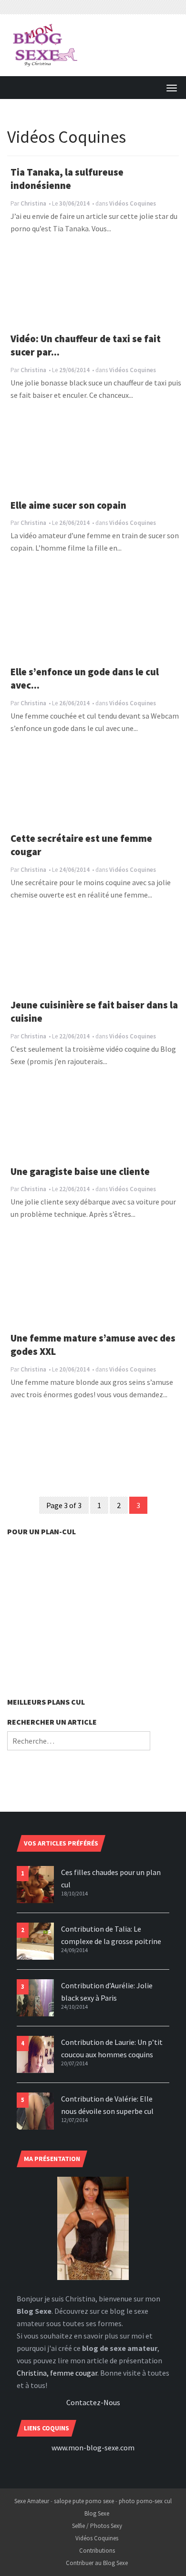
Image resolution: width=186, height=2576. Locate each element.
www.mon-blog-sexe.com (93, 2448)
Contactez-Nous (93, 2402)
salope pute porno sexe (84, 2501)
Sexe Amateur (32, 2501)
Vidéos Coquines (133, 203)
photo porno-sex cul (145, 2501)
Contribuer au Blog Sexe (97, 2563)
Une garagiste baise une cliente (80, 1172)
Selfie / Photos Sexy (97, 2526)
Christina (33, 203)
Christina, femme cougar (57, 2373)
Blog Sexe (97, 2513)
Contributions (97, 2551)
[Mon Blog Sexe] (45, 44)
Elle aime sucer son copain (68, 505)
